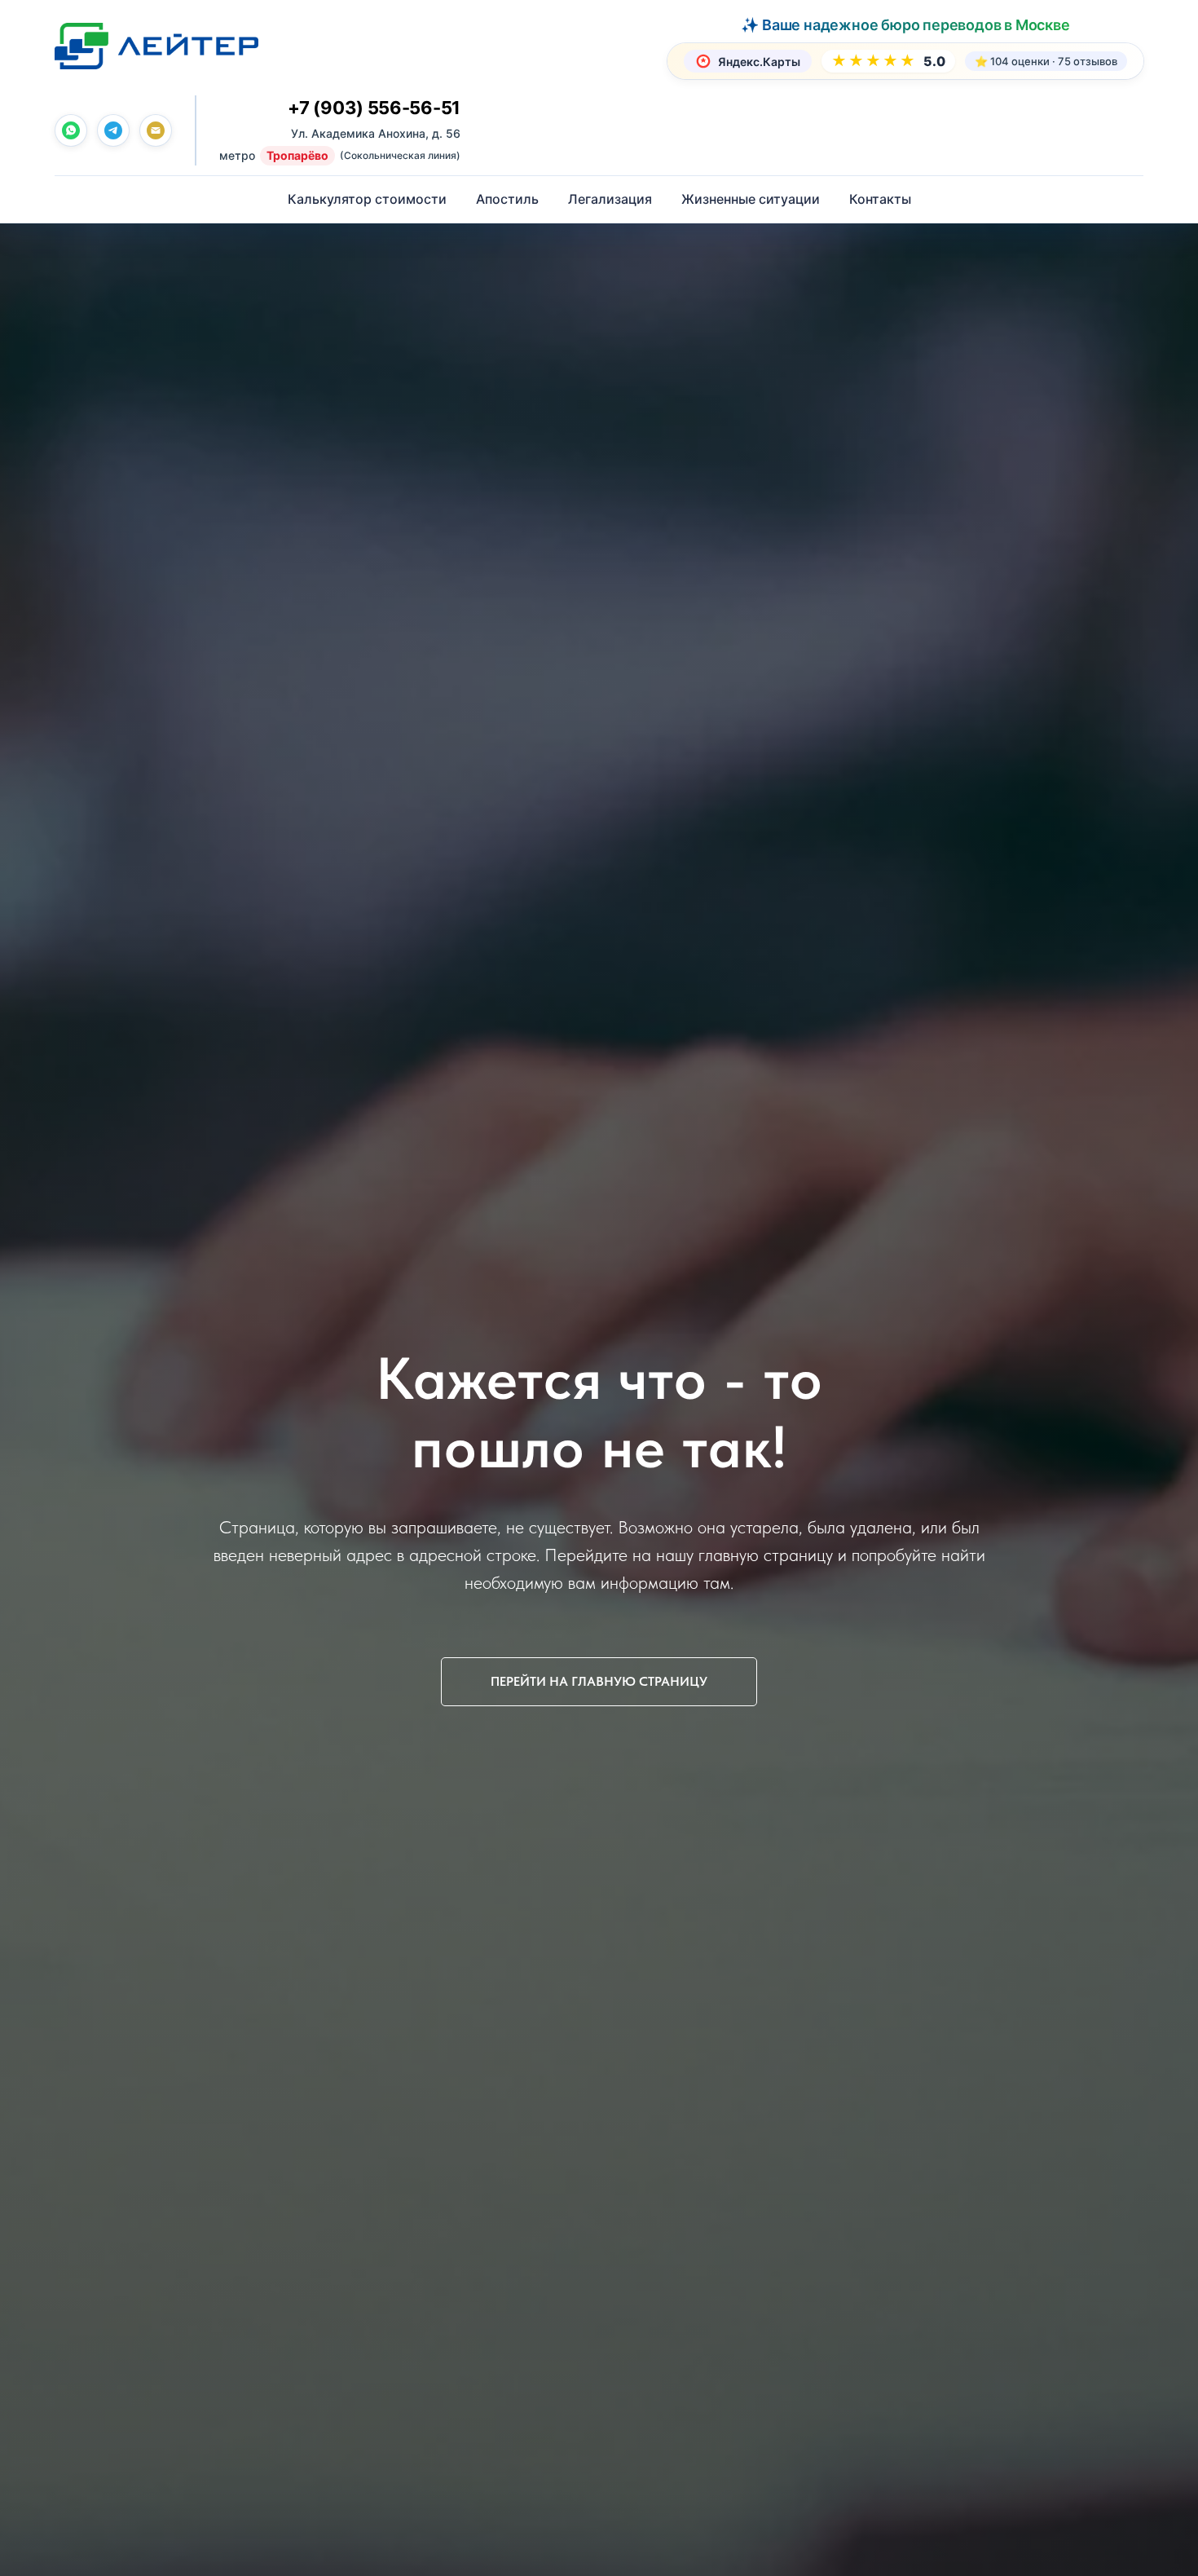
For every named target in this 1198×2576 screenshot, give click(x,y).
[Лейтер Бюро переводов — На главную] (156, 46)
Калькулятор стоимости (367, 199)
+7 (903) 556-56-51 (374, 108)
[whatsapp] (71, 130)
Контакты (880, 199)
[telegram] (113, 130)
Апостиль (507, 199)
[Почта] (156, 130)
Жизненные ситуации (751, 199)
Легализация (610, 199)
